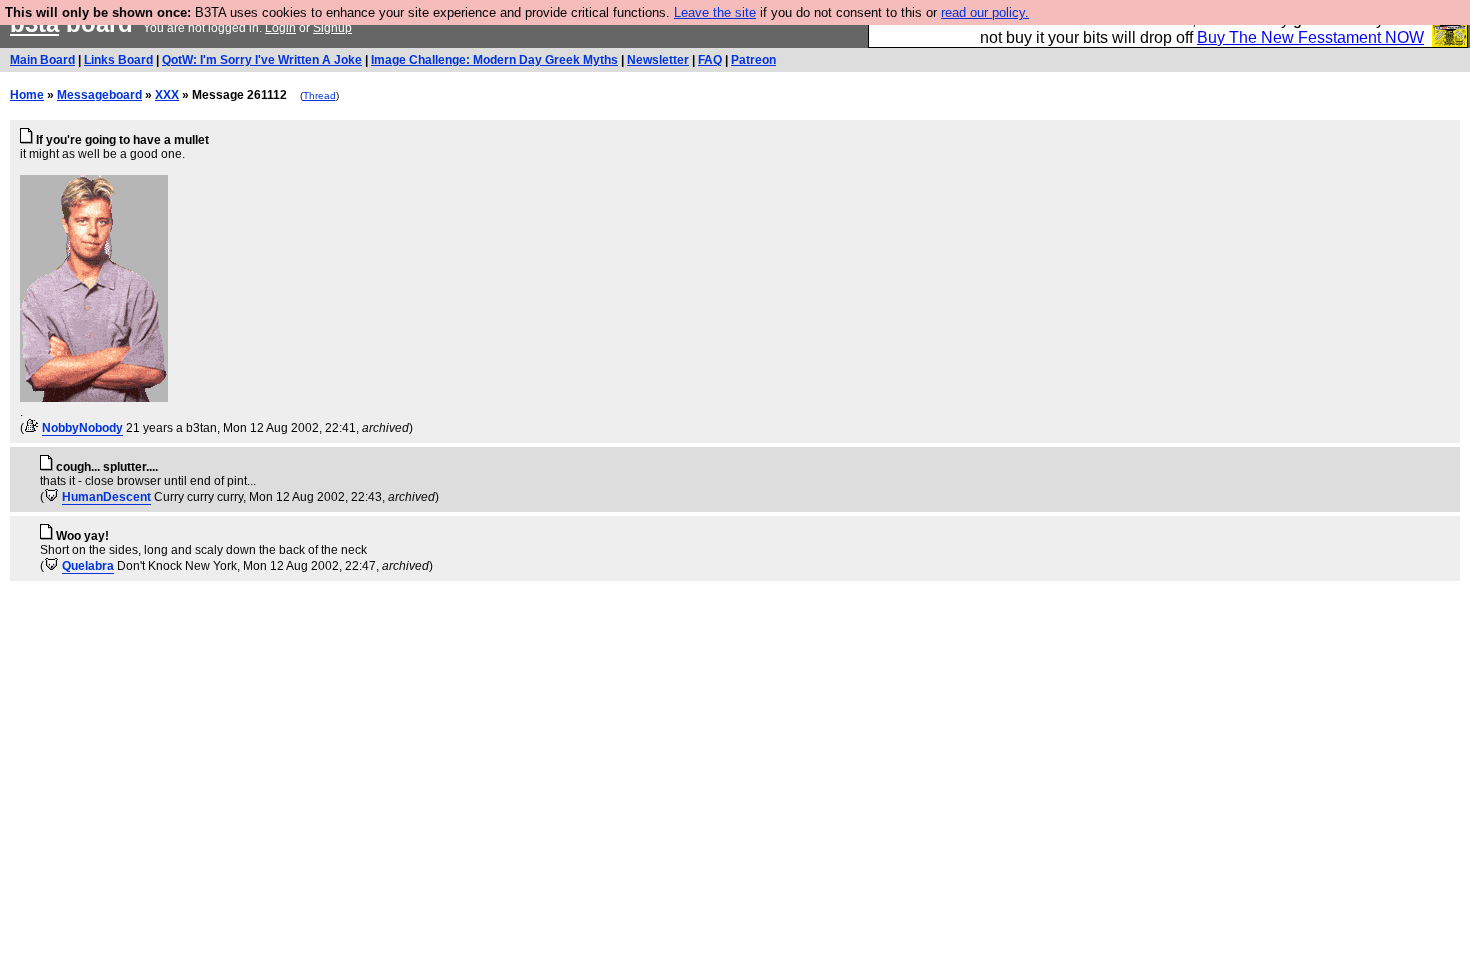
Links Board (118, 60)
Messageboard (99, 95)
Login (280, 28)
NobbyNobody (82, 428)
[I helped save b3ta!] (31, 428)
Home (27, 95)
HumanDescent (106, 497)
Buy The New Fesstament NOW (1310, 37)
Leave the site (715, 12)
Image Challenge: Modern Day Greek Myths (494, 60)
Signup (332, 28)
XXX (167, 95)
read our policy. (985, 12)
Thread (319, 95)
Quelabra (88, 566)
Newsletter (658, 60)
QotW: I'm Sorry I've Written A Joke (262, 60)
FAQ (710, 60)
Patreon (753, 60)
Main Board (42, 60)
